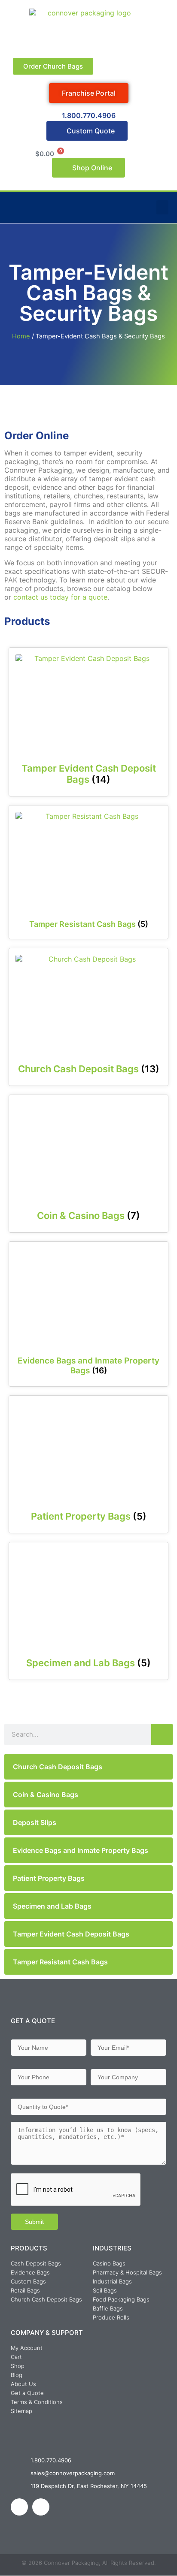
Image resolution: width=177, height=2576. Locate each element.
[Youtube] (41, 2507)
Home (21, 336)
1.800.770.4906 (89, 115)
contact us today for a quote (60, 597)
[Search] (162, 1734)
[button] (162, 207)
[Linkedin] (19, 2507)
